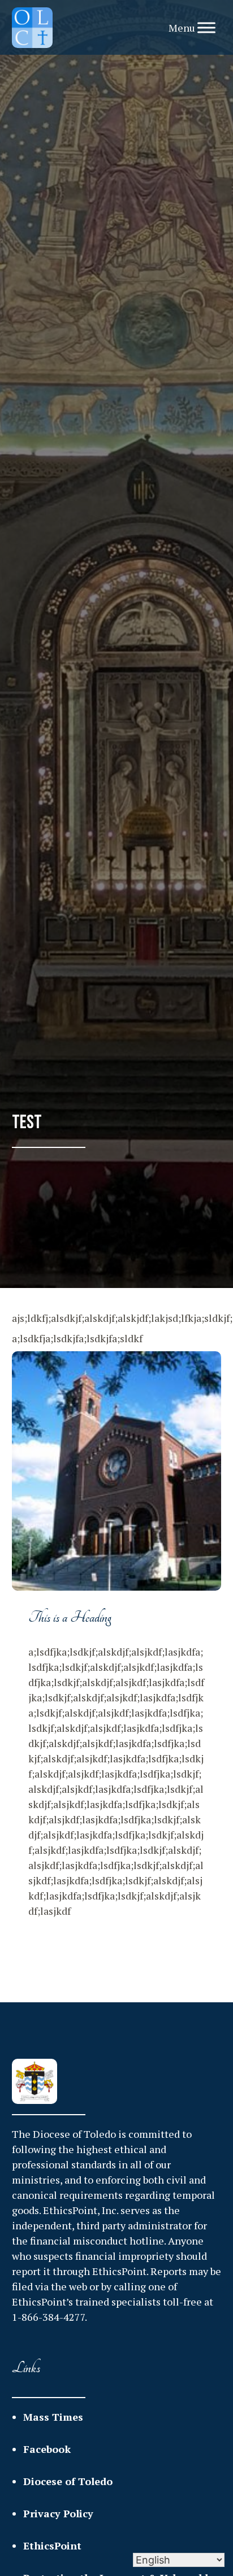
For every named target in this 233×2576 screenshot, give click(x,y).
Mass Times (53, 2417)
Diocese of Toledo (68, 2481)
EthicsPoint (52, 2546)
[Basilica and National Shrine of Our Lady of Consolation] (32, 28)
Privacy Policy (58, 2513)
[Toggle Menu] (206, 27)
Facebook (47, 2449)
